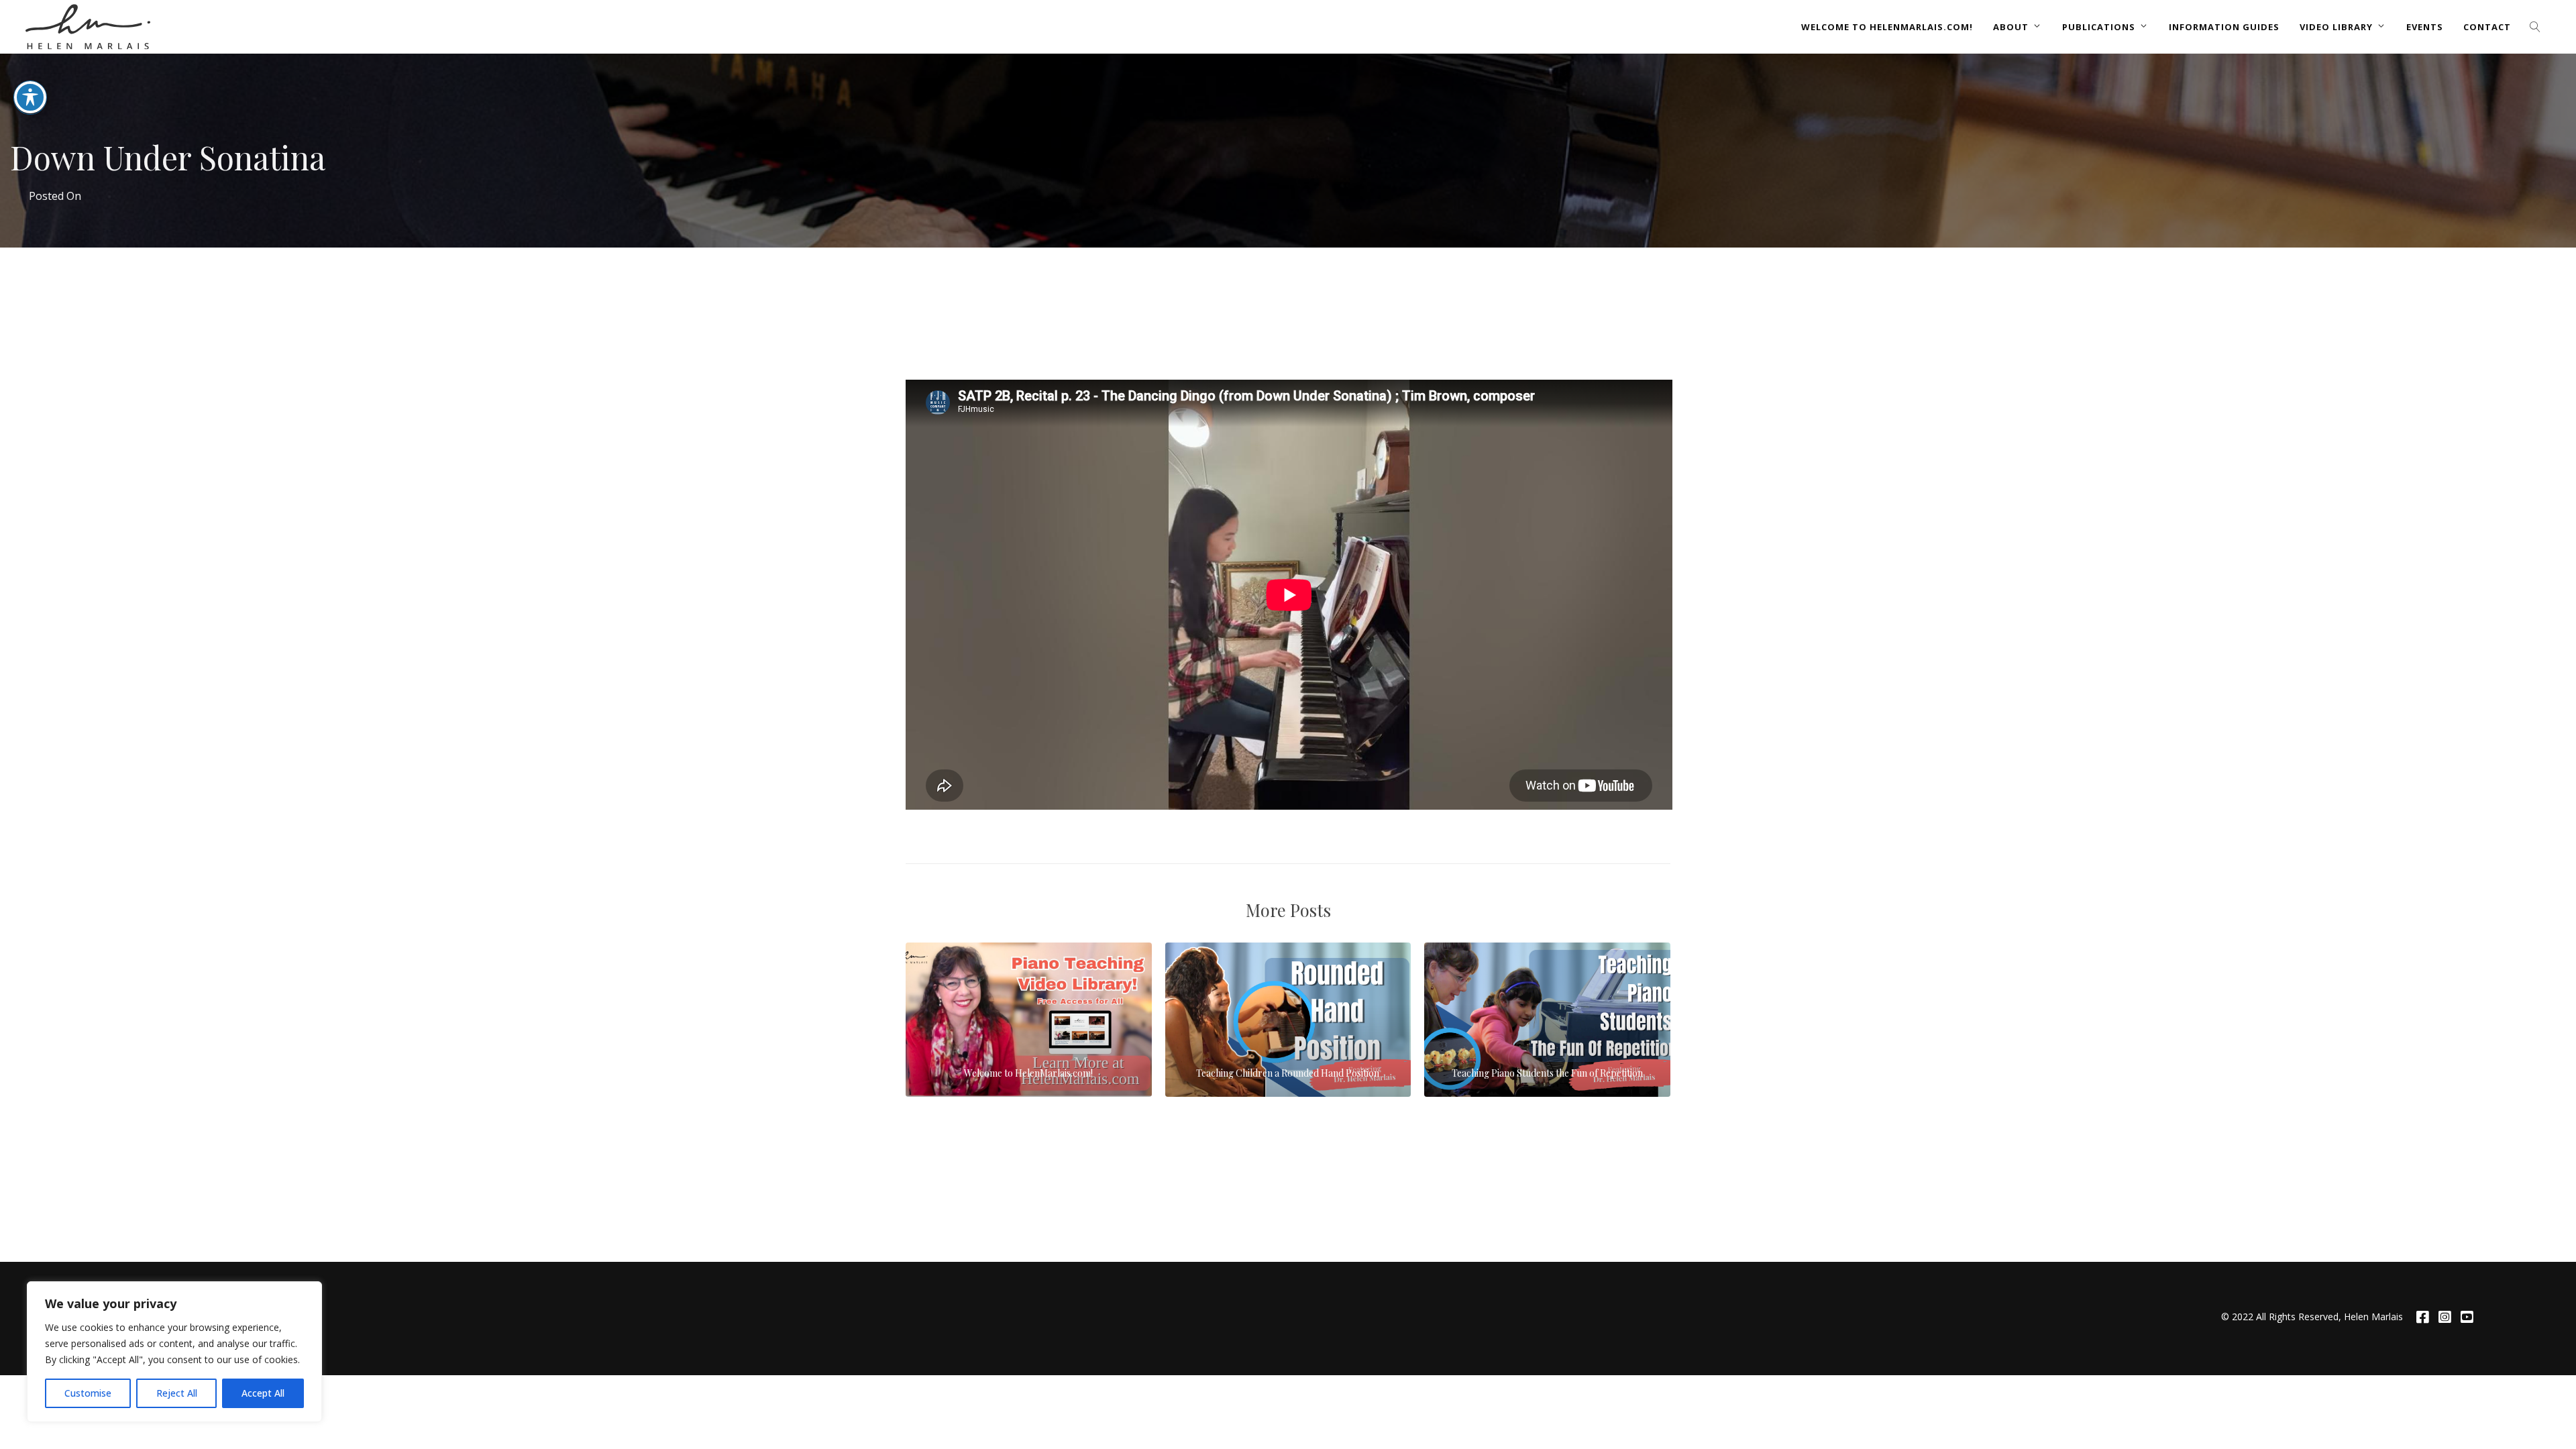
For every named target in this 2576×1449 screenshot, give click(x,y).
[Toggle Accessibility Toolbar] (30, 97)
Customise (88, 1393)
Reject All (177, 1393)
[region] (174, 1352)
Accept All (263, 1393)
